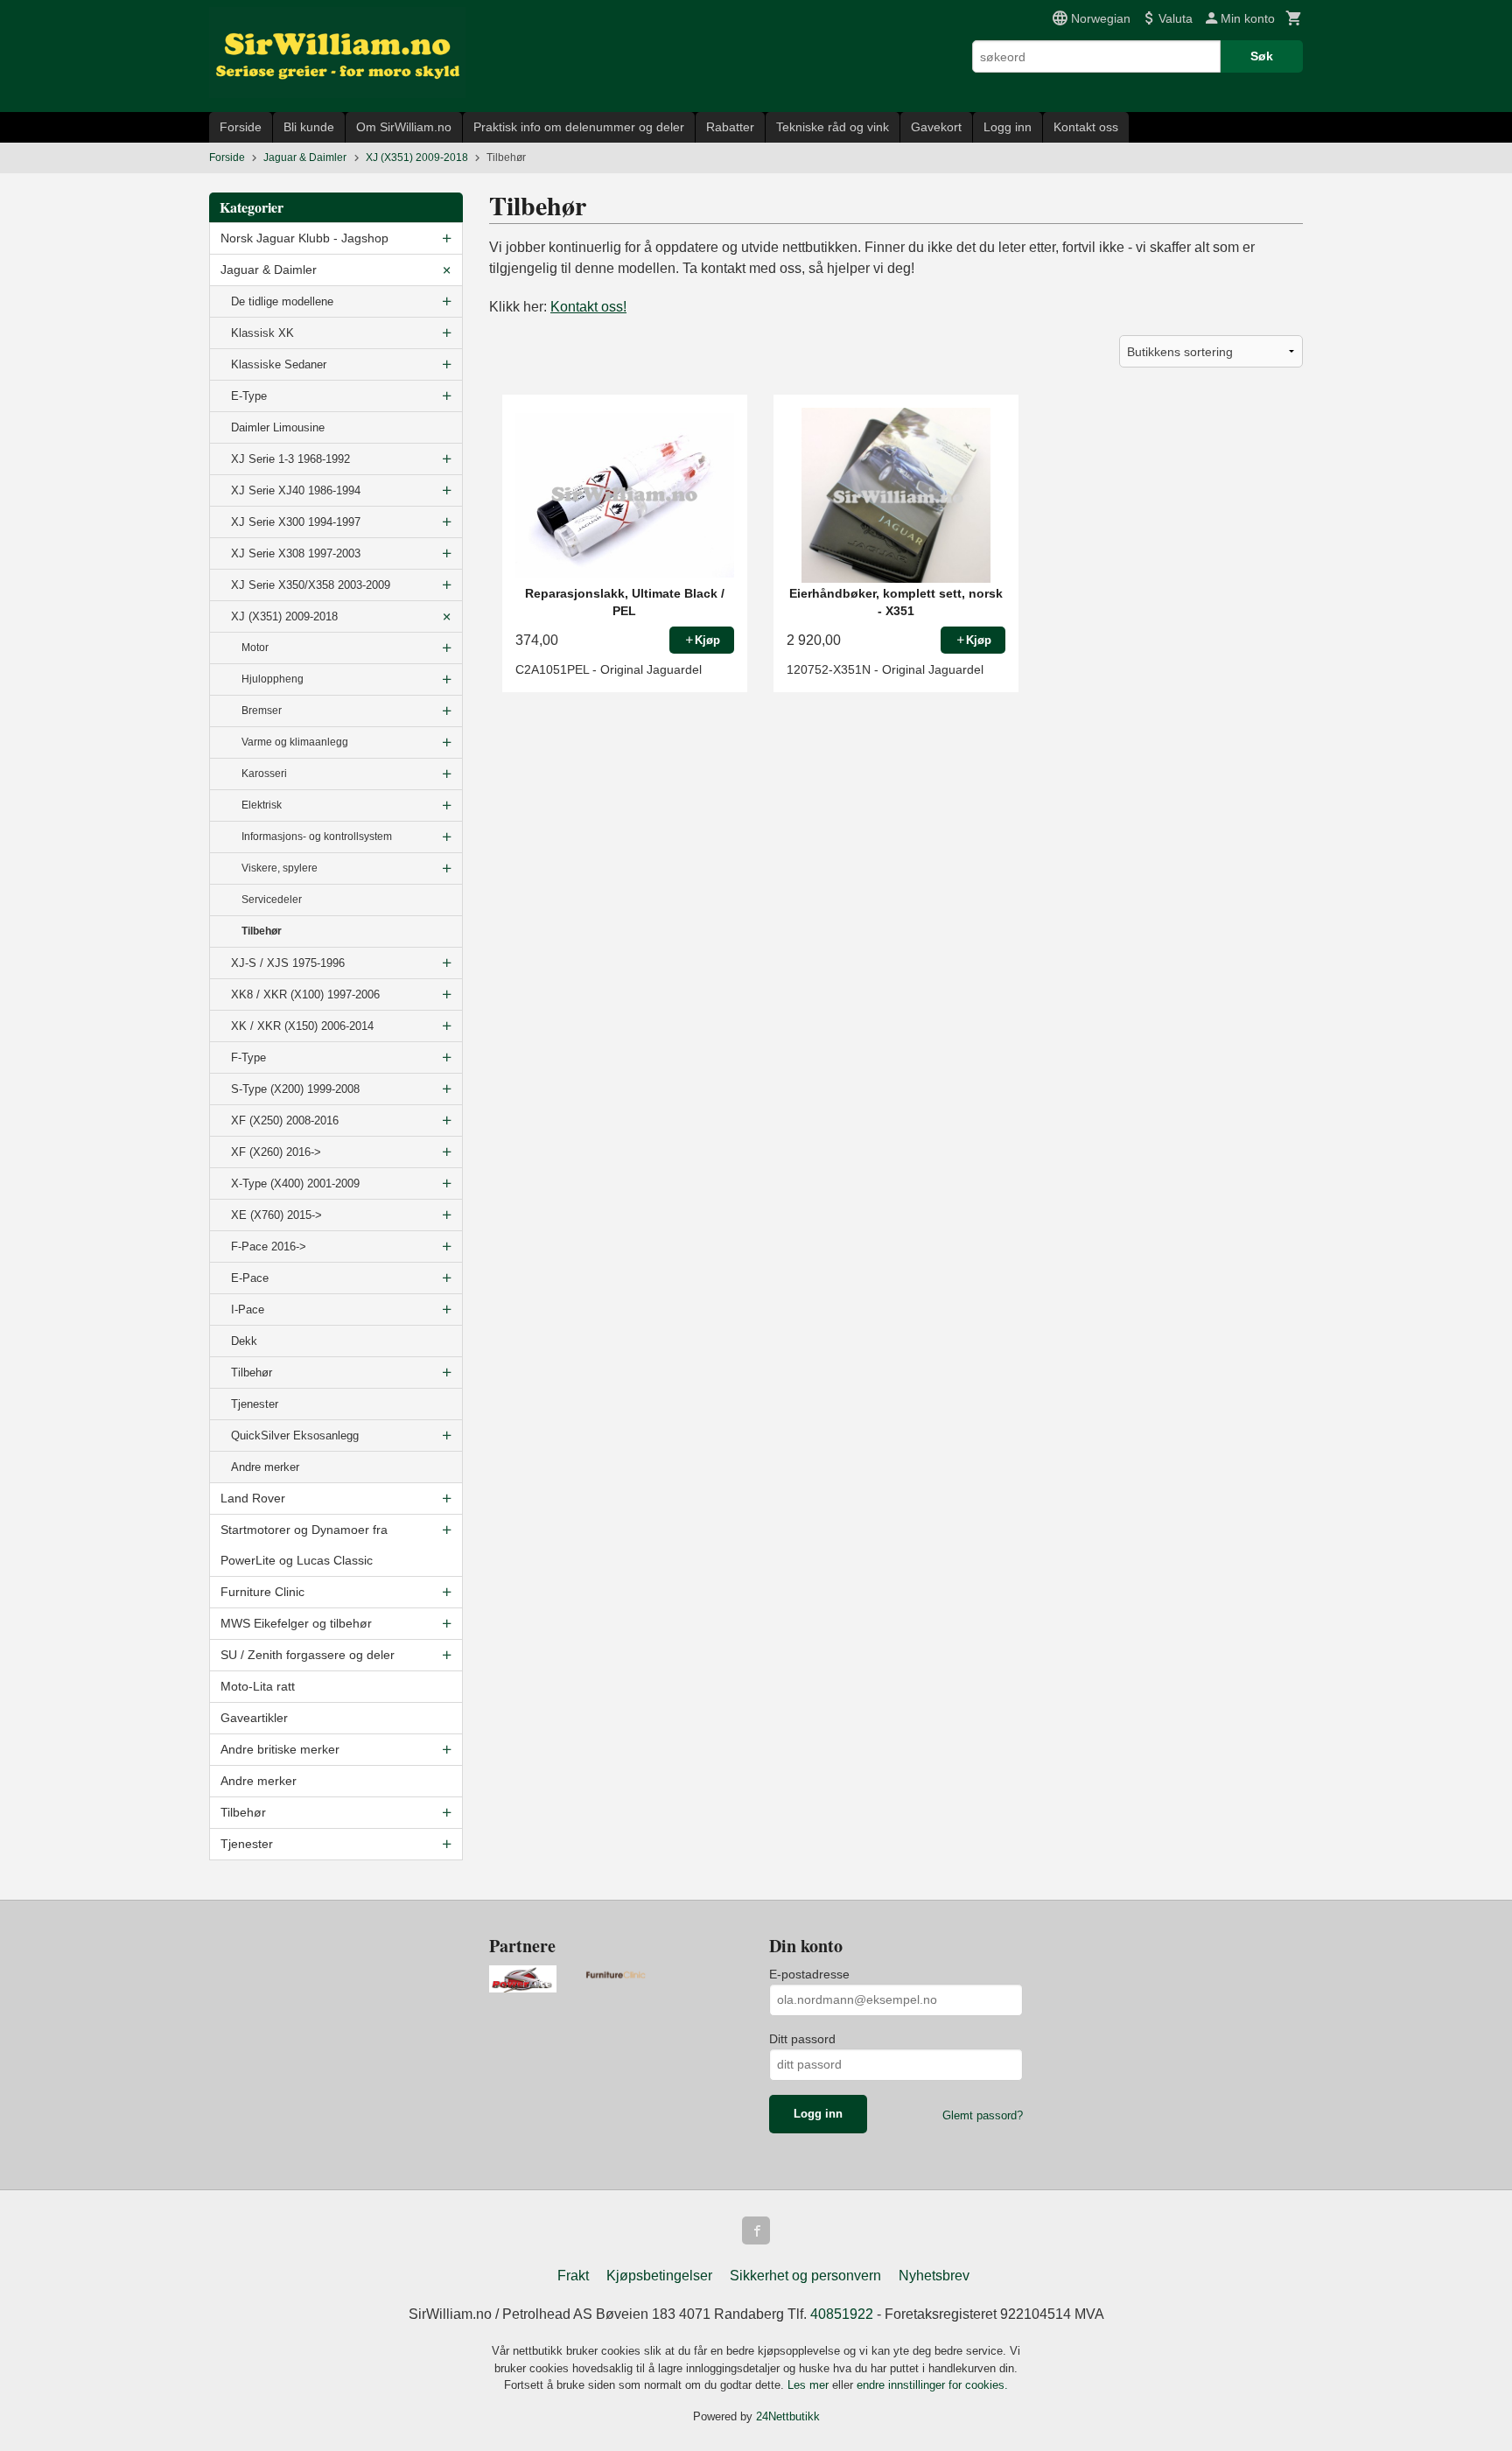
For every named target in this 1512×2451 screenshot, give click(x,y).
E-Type (249, 396)
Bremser (262, 711)
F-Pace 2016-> (269, 1247)
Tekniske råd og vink (833, 127)
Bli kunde (309, 127)
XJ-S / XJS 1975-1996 (288, 963)
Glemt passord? (983, 2115)
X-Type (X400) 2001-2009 (295, 1183)
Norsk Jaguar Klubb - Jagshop (304, 238)
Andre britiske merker (280, 1749)
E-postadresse (809, 1974)
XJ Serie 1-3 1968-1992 (290, 459)
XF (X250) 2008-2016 (285, 1120)
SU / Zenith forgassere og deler (308, 1655)
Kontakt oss (1086, 127)
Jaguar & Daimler (269, 270)
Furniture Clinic (262, 1592)
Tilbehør (262, 931)
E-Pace (250, 1278)
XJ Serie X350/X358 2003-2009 (311, 585)
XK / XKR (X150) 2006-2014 (302, 1026)
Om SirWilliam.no (404, 127)
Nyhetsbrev (934, 2276)
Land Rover (253, 1498)
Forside (241, 127)
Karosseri (264, 774)
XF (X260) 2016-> (276, 1152)
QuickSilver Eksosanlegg (295, 1436)
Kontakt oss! (588, 307)
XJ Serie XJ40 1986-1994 (296, 490)
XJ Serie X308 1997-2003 (296, 553)
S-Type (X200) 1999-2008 (295, 1089)
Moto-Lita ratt (258, 1686)
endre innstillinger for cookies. (932, 2385)
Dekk (244, 1341)
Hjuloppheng (273, 679)
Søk (1262, 56)
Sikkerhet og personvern (805, 2276)
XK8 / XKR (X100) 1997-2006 (305, 994)
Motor (255, 648)
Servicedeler (272, 900)
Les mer (810, 2385)
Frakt (573, 2276)
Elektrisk (262, 805)
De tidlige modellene (282, 301)
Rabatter (730, 127)
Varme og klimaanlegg (295, 742)
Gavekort (936, 127)
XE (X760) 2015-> (276, 1215)
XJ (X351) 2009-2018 (284, 616)
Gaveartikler (254, 1718)
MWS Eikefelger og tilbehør (296, 1623)
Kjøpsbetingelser (659, 2276)
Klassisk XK (262, 333)
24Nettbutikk (788, 2416)
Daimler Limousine (278, 427)
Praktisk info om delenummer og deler (579, 127)
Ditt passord (802, 2039)
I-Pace (248, 1310)
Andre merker (265, 1467)
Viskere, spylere (280, 868)
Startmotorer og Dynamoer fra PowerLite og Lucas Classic (304, 1545)
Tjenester (255, 1404)
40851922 (842, 2314)
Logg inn (1008, 127)
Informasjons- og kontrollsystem (317, 837)
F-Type (248, 1057)
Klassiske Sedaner (279, 364)
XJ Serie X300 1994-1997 (296, 522)
